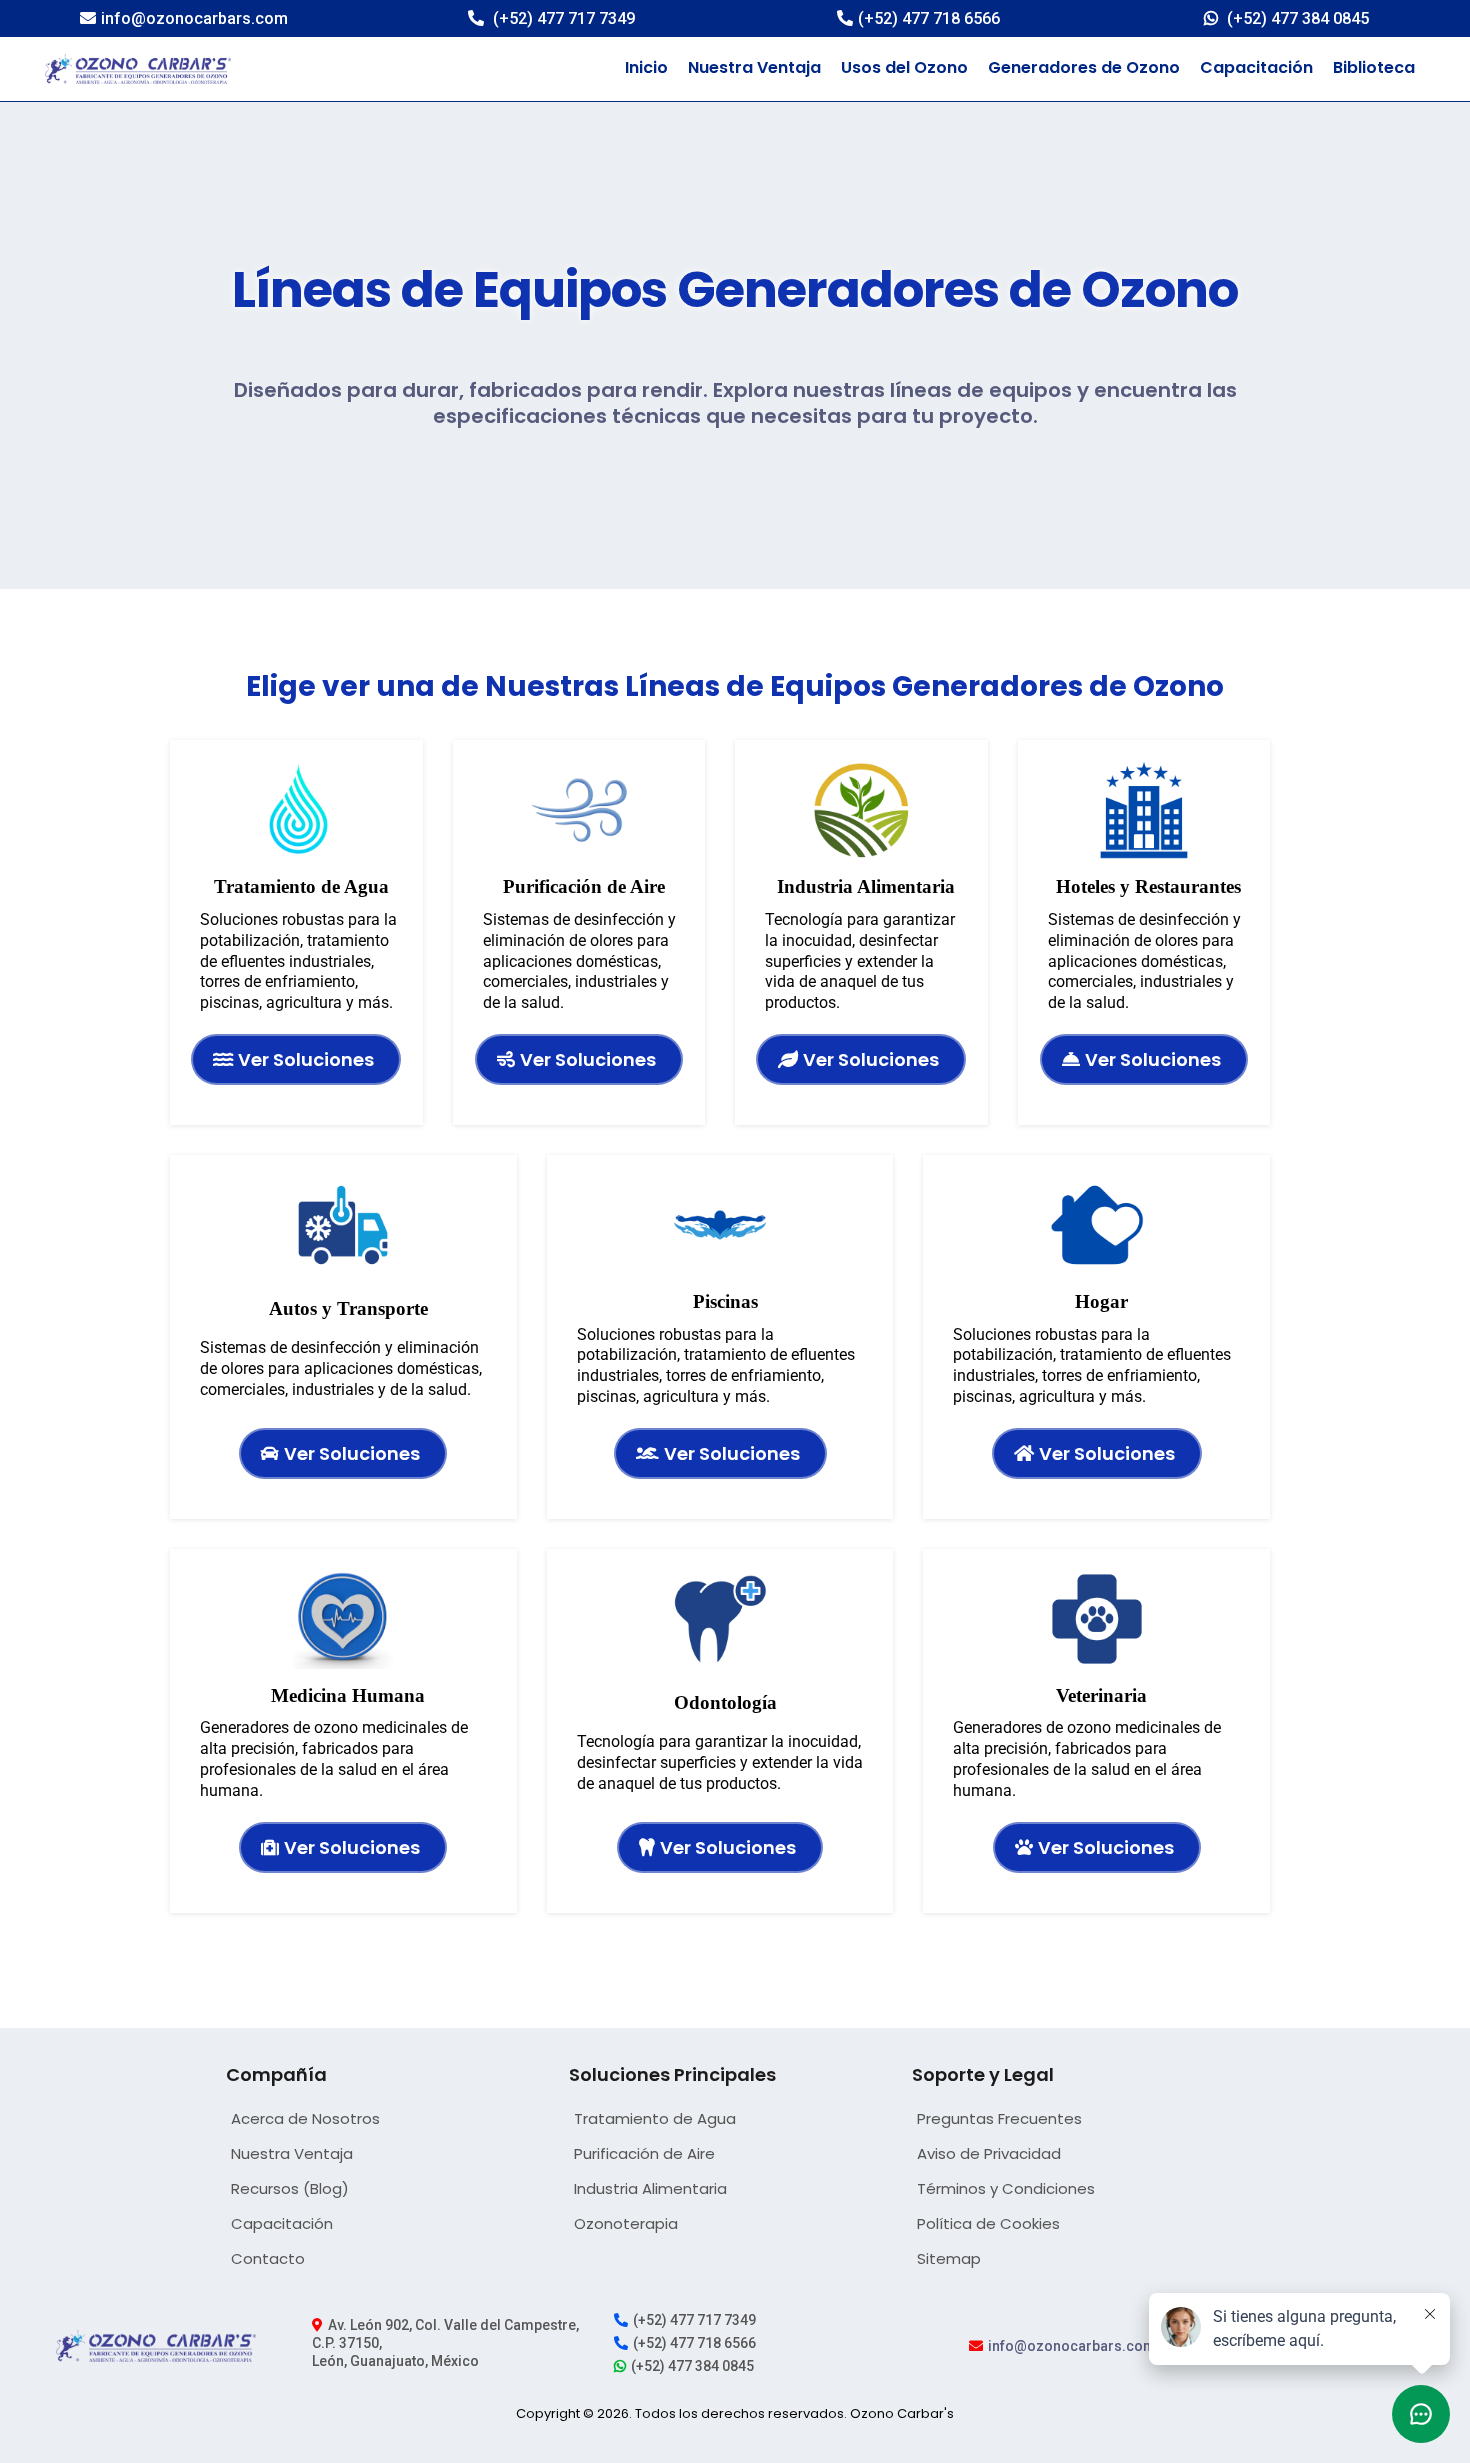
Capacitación (1256, 67)
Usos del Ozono (904, 67)
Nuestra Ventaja (754, 67)
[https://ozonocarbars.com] (138, 69)
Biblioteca (1374, 67)
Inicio (646, 67)
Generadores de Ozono (1084, 67)
